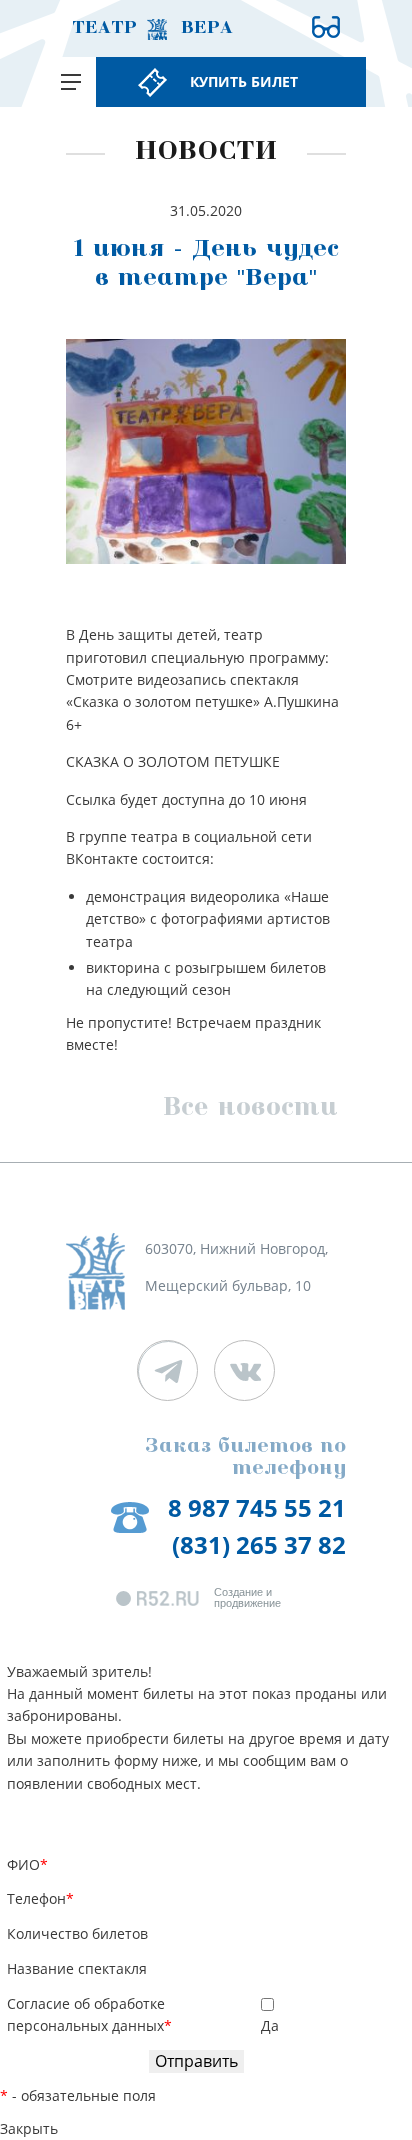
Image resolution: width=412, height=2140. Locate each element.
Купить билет (244, 81)
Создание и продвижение (247, 1598)
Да (270, 2025)
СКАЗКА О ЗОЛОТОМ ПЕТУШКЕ (173, 761)
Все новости (250, 1109)
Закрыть (29, 2128)
